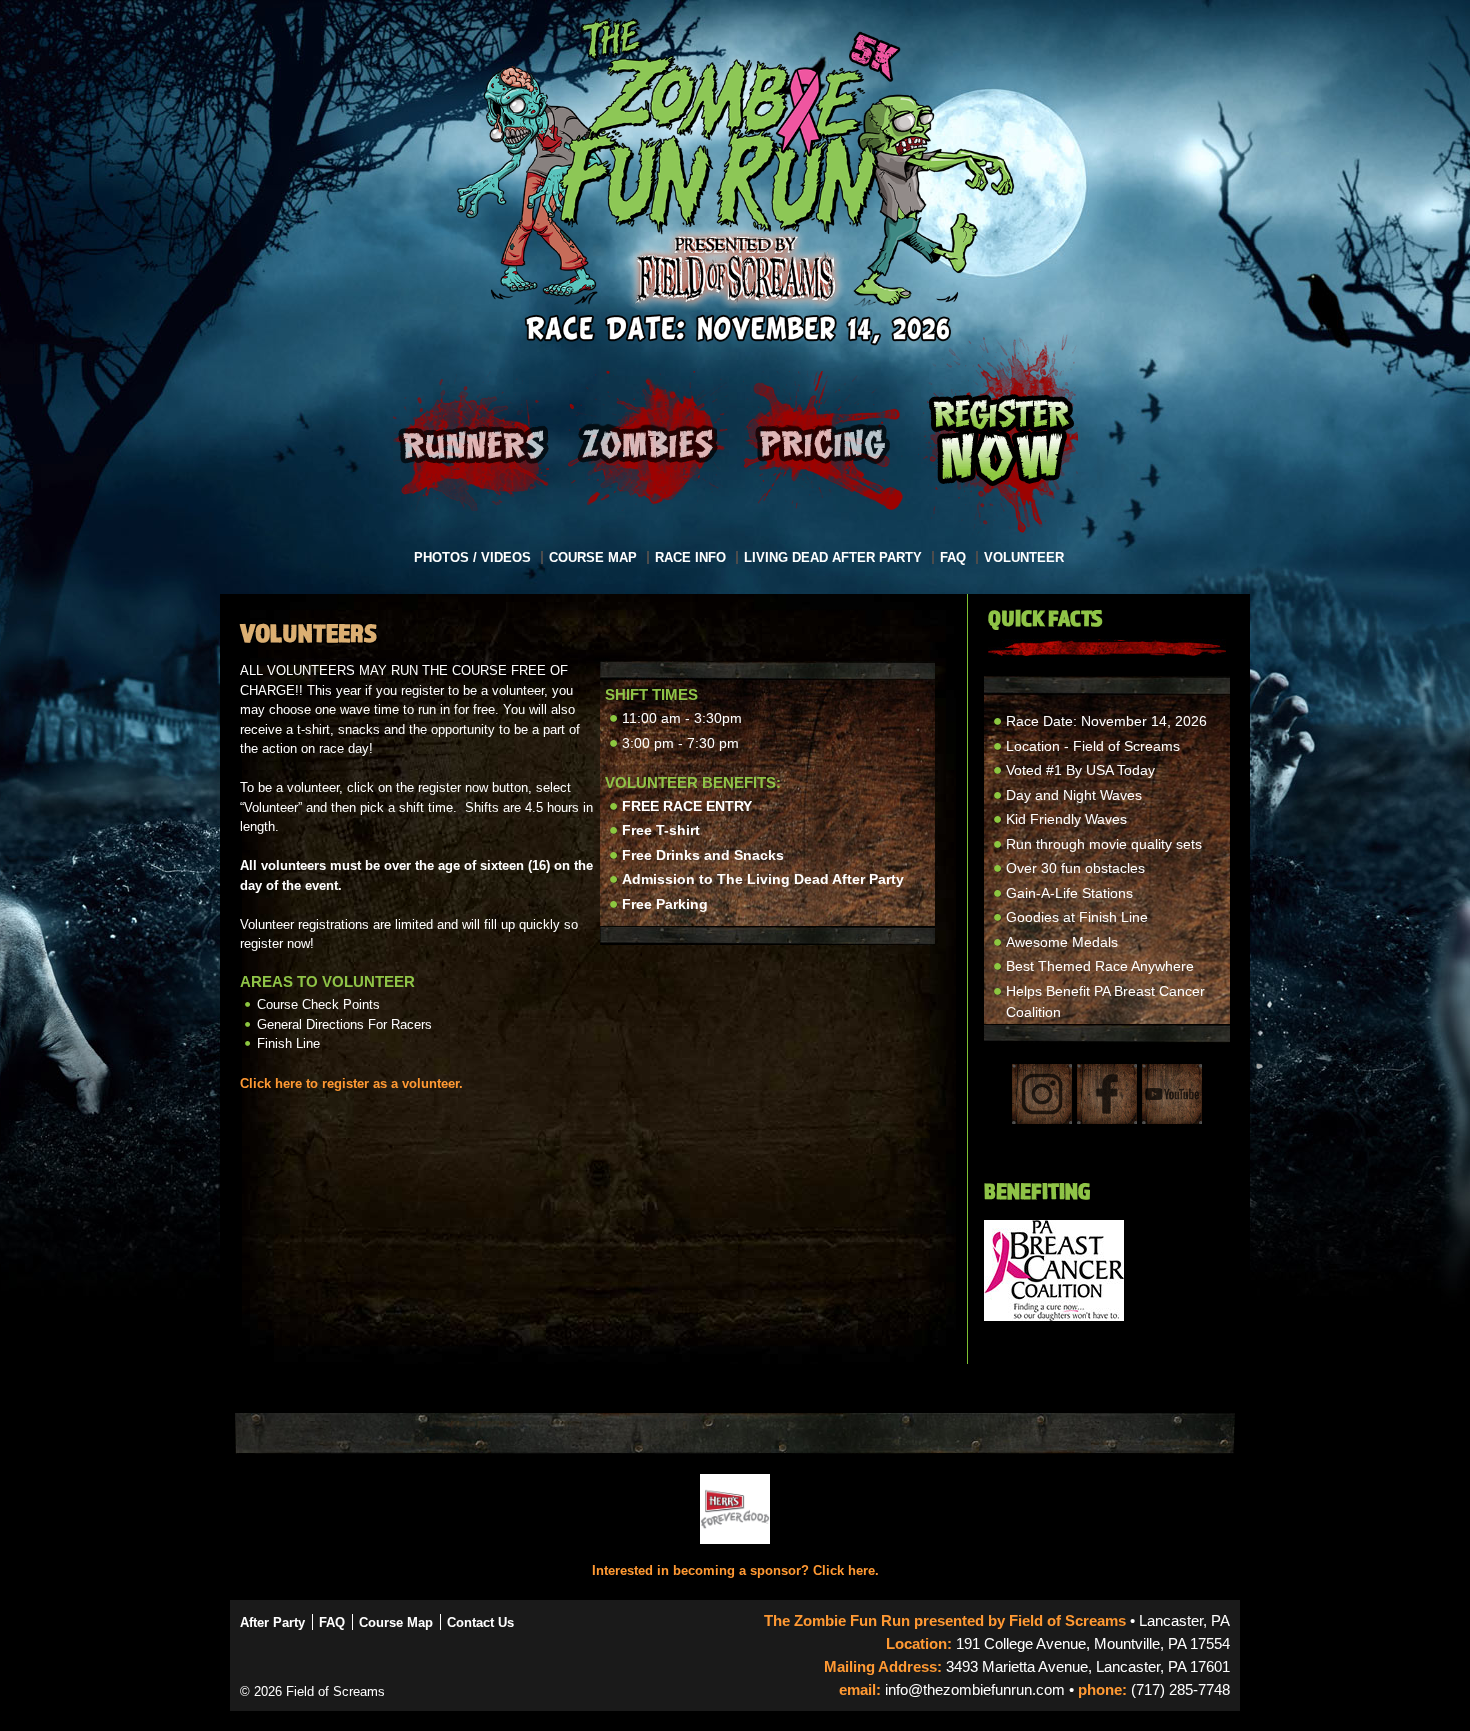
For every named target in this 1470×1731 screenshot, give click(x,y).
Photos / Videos (472, 557)
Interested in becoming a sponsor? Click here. (735, 1570)
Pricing (823, 441)
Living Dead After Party (833, 557)
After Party (272, 1622)
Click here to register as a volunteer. (351, 1083)
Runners (473, 441)
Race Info (690, 557)
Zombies (648, 441)
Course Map (593, 557)
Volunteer (1024, 557)
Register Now (1002, 441)
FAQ (953, 557)
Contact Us (480, 1622)
